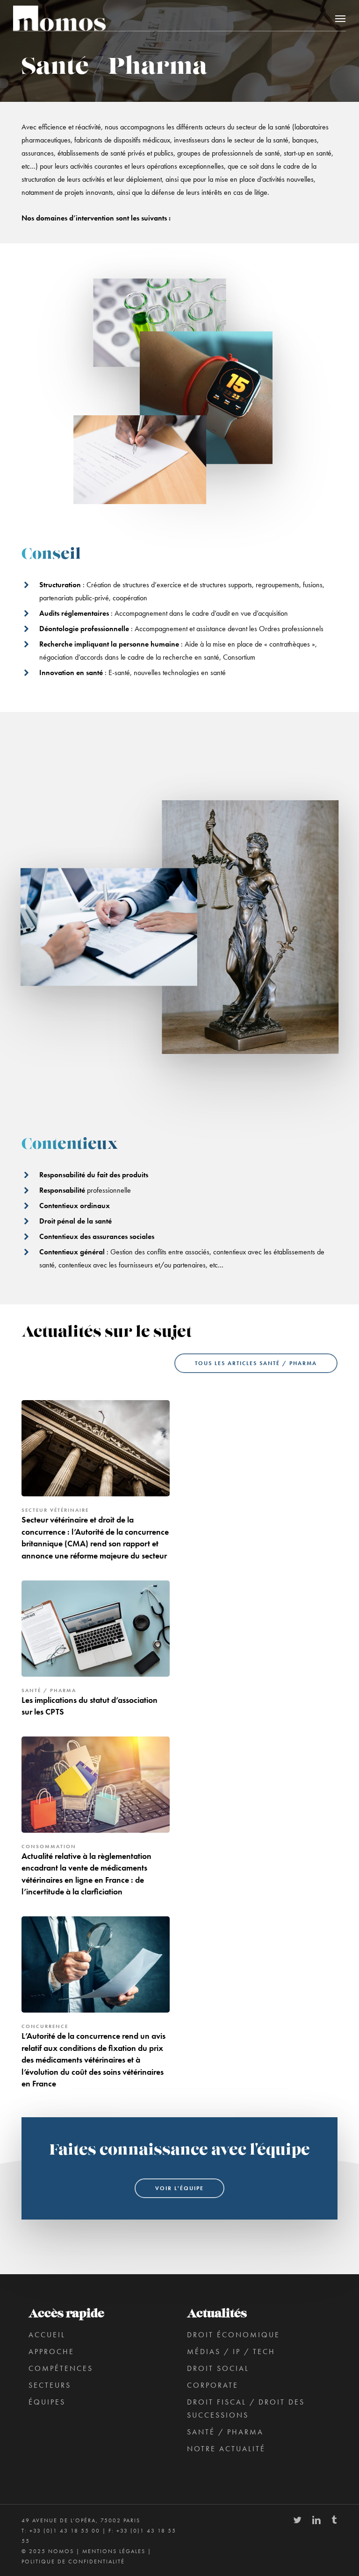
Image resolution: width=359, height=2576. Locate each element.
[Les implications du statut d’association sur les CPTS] (96, 1652)
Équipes (47, 2402)
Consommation (49, 1846)
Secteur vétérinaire (55, 1510)
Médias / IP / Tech (231, 2352)
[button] (340, 18)
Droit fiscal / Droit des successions (246, 2409)
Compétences (61, 2368)
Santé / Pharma (49, 1690)
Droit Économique (233, 2335)
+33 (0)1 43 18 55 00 (65, 2531)
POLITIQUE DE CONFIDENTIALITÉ (73, 2562)
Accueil (47, 2335)
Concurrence (45, 2026)
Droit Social (218, 2368)
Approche (51, 2352)
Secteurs (50, 2385)
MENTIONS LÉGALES (114, 2551)
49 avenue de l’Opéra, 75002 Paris (81, 2520)
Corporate (213, 2385)
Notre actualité (226, 2449)
